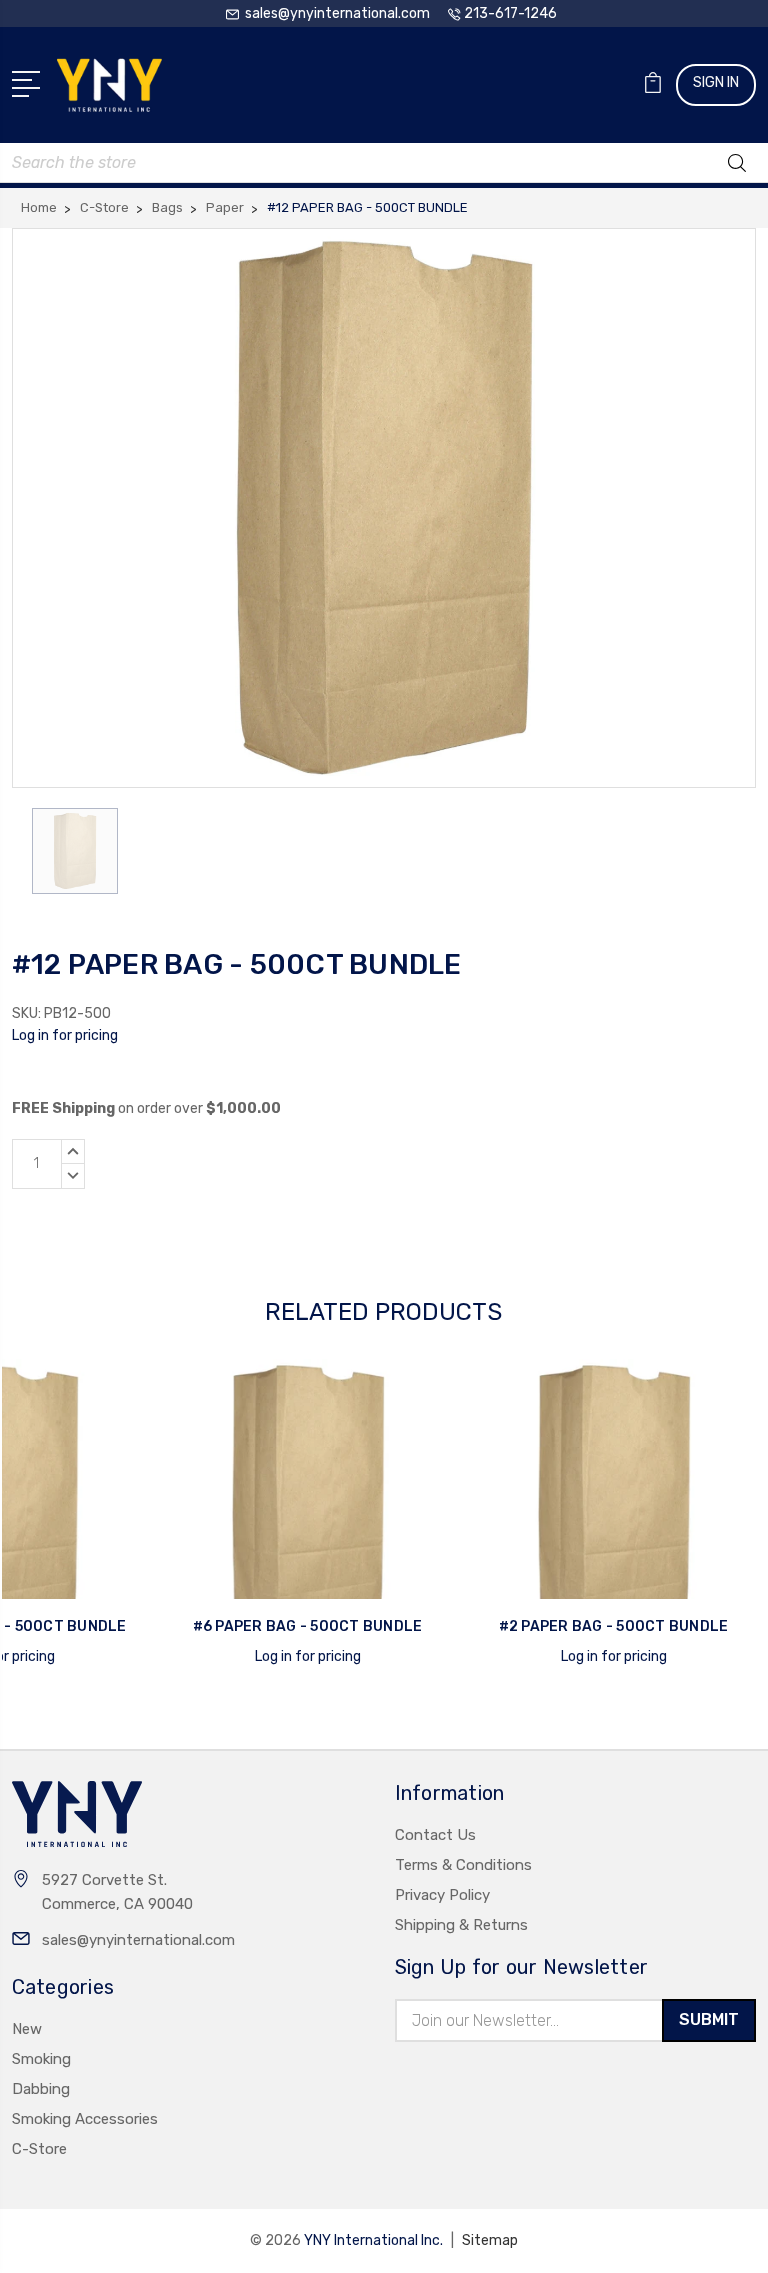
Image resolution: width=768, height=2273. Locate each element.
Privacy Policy (442, 1895)
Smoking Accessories (85, 2119)
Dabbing (41, 2089)
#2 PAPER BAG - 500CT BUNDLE (614, 1626)
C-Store (39, 2149)
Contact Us (435, 1835)
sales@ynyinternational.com (138, 1940)
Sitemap (490, 2240)
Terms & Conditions (463, 1865)
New (27, 2029)
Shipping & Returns (461, 1925)
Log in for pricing (65, 1035)
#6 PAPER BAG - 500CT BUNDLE (308, 1626)
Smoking (41, 2059)
